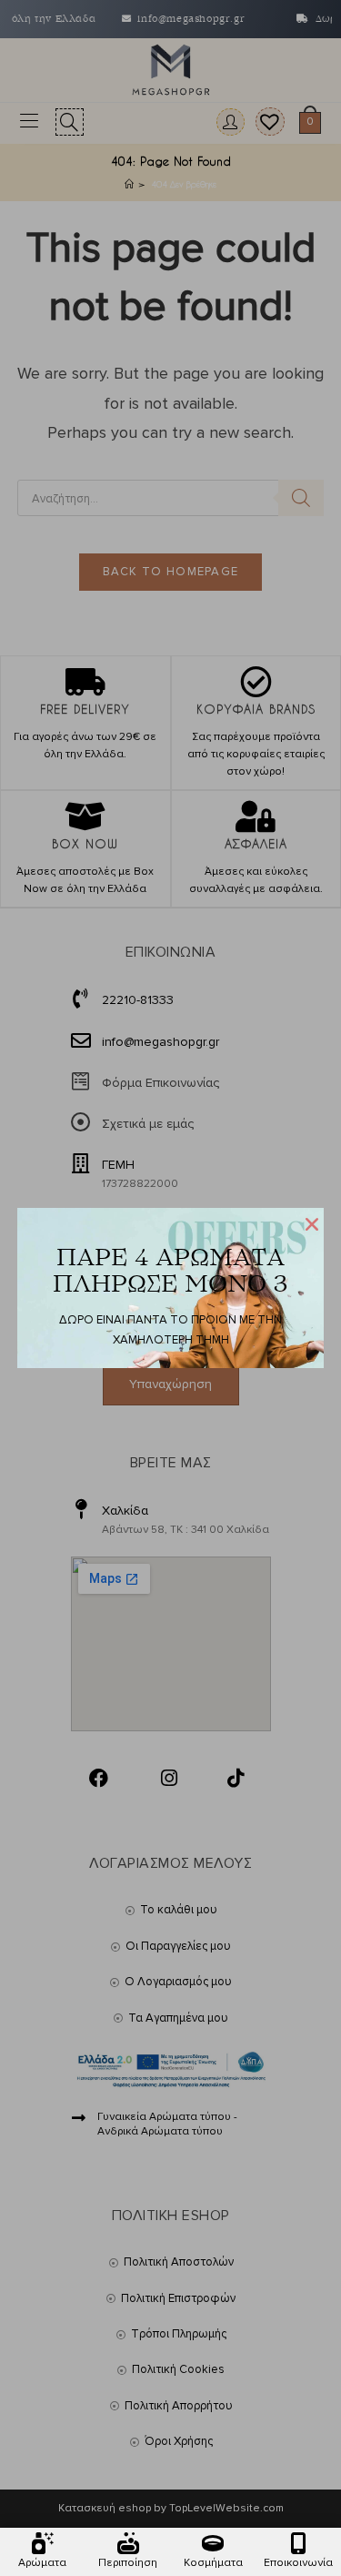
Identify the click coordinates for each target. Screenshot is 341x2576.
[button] (312, 1224)
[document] (170, 1288)
